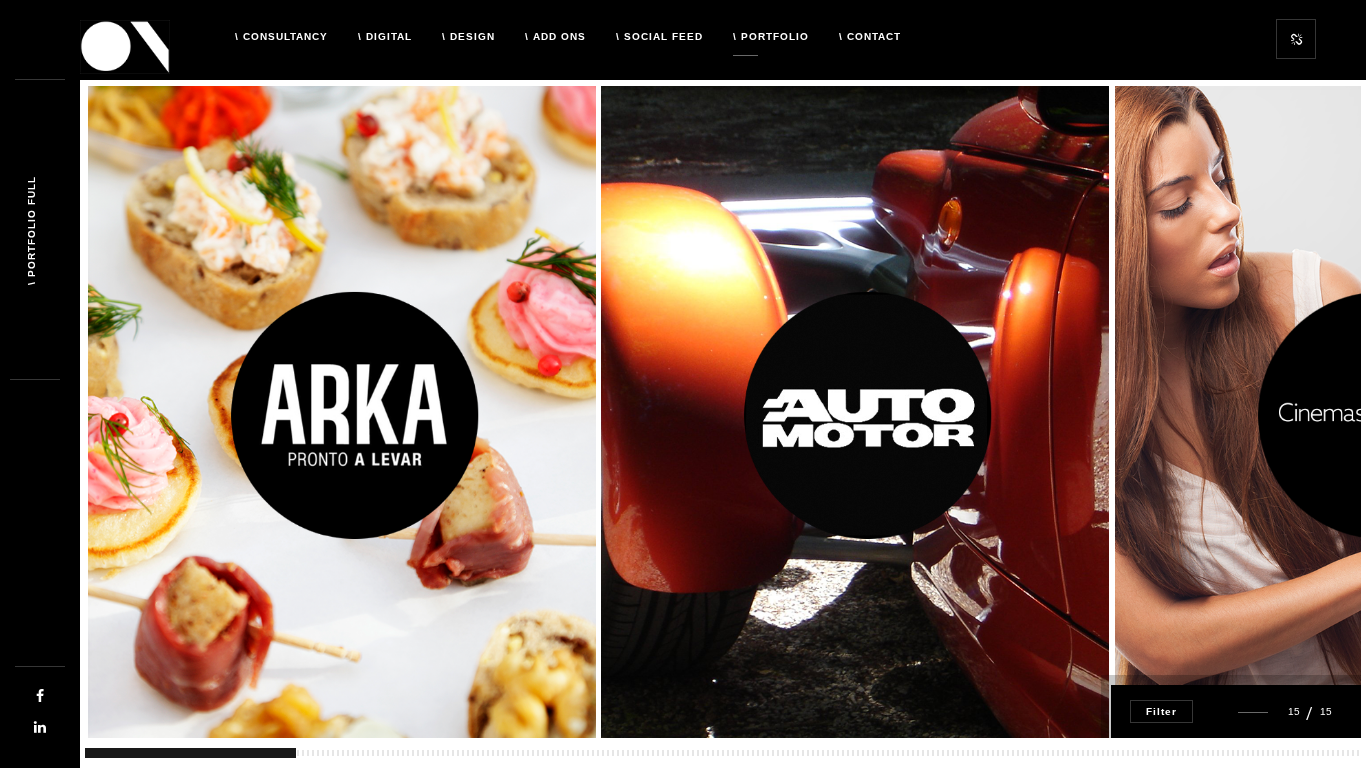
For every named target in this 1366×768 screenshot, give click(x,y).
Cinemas (1192, 668)
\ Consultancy (281, 36)
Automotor (675, 668)
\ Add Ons (555, 36)
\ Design (468, 36)
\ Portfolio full (31, 230)
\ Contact (870, 36)
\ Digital (385, 36)
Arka (135, 679)
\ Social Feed (659, 36)
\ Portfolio (771, 36)
